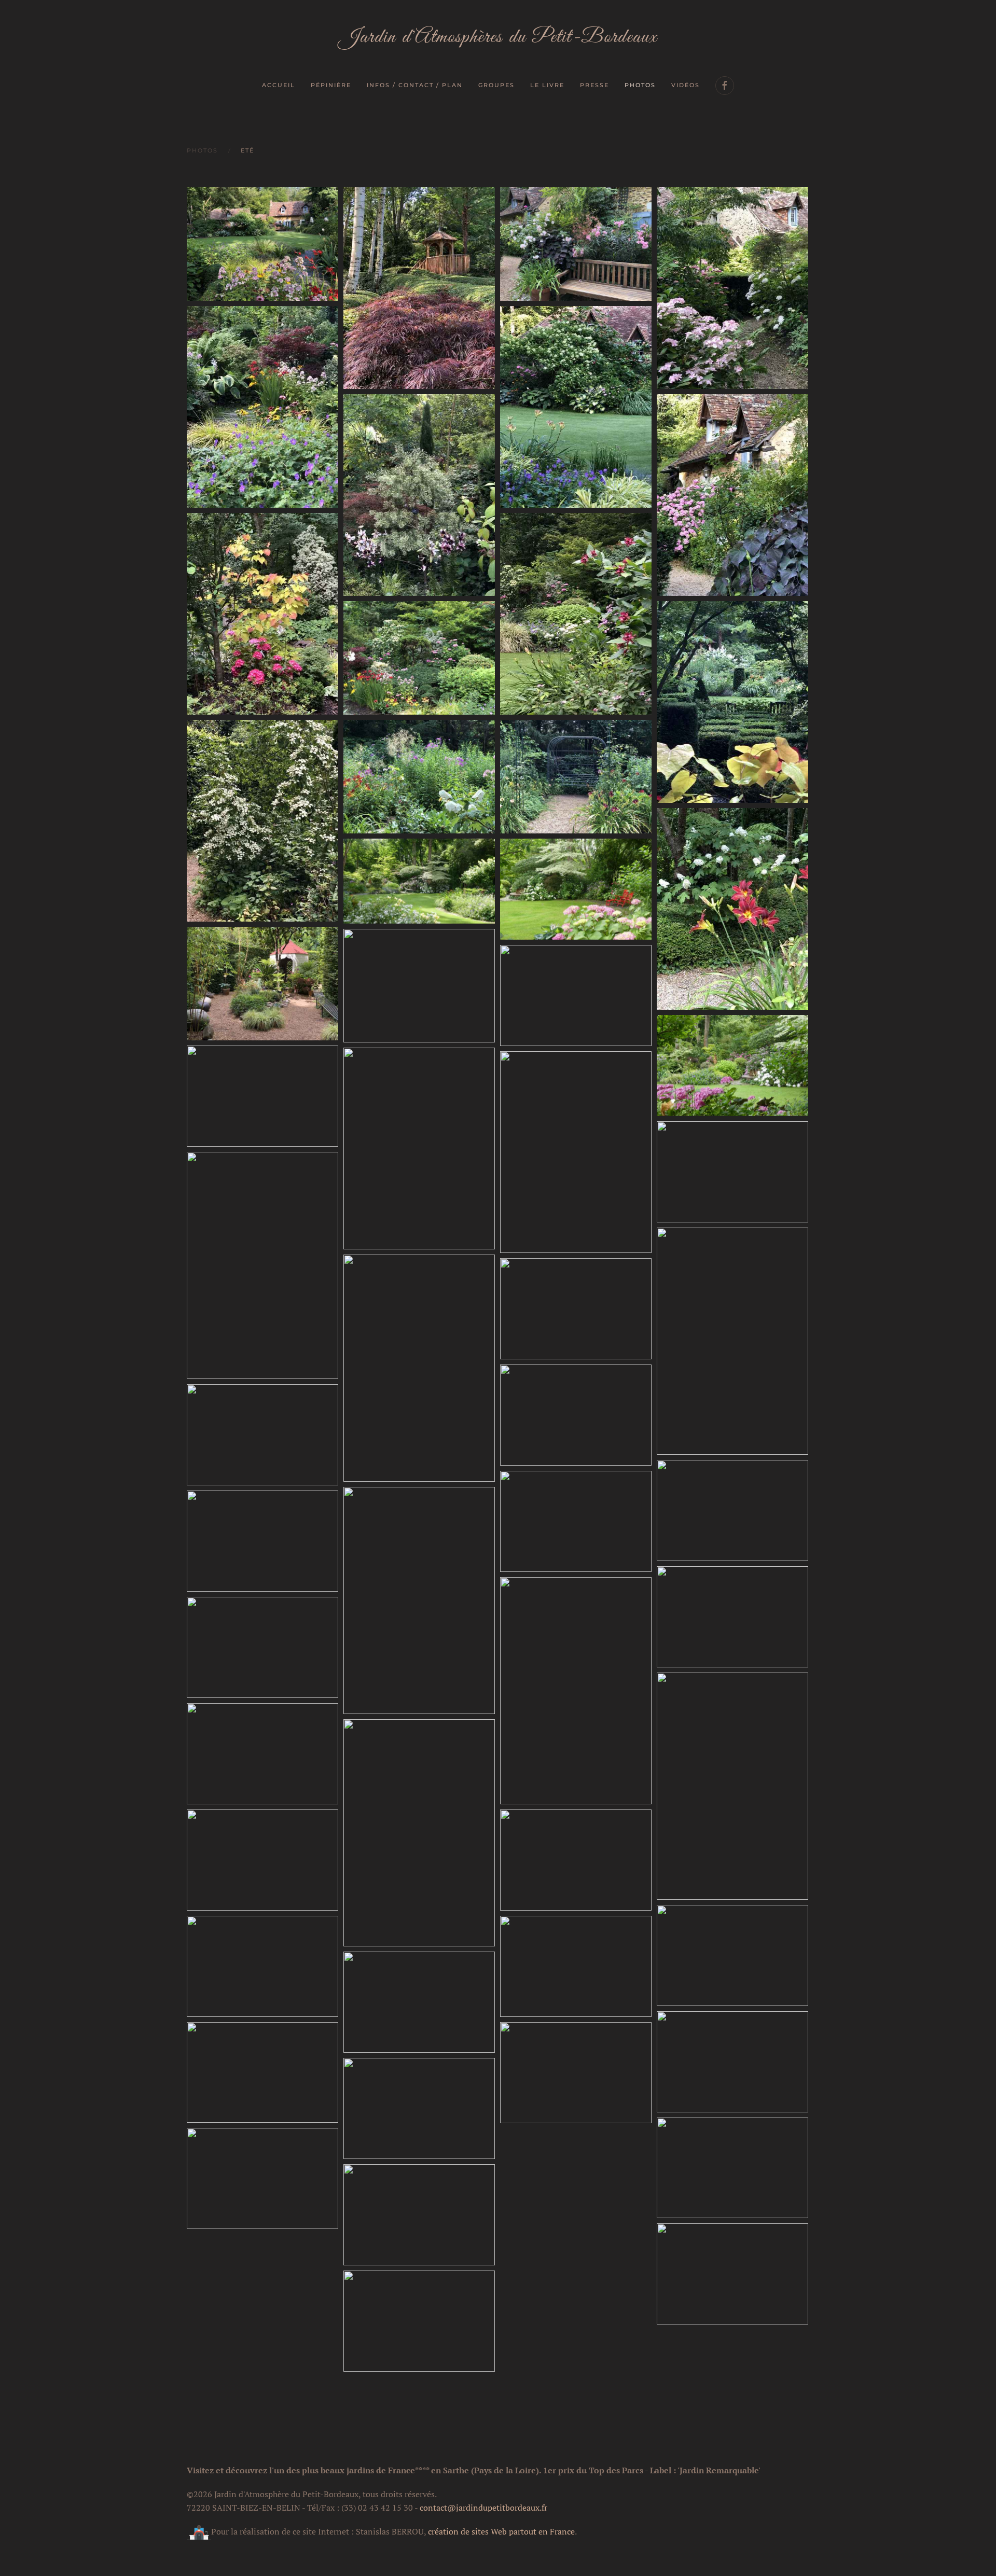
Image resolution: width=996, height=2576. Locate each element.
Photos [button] (640, 85)
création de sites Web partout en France (501, 2531)
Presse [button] (594, 85)
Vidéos (686, 85)
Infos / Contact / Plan (415, 85)
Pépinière (331, 85)
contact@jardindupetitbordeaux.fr (483, 2508)
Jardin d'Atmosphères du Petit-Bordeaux (498, 37)
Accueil (279, 85)
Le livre (547, 85)
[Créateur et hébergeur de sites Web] (199, 2531)
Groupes (496, 85)
